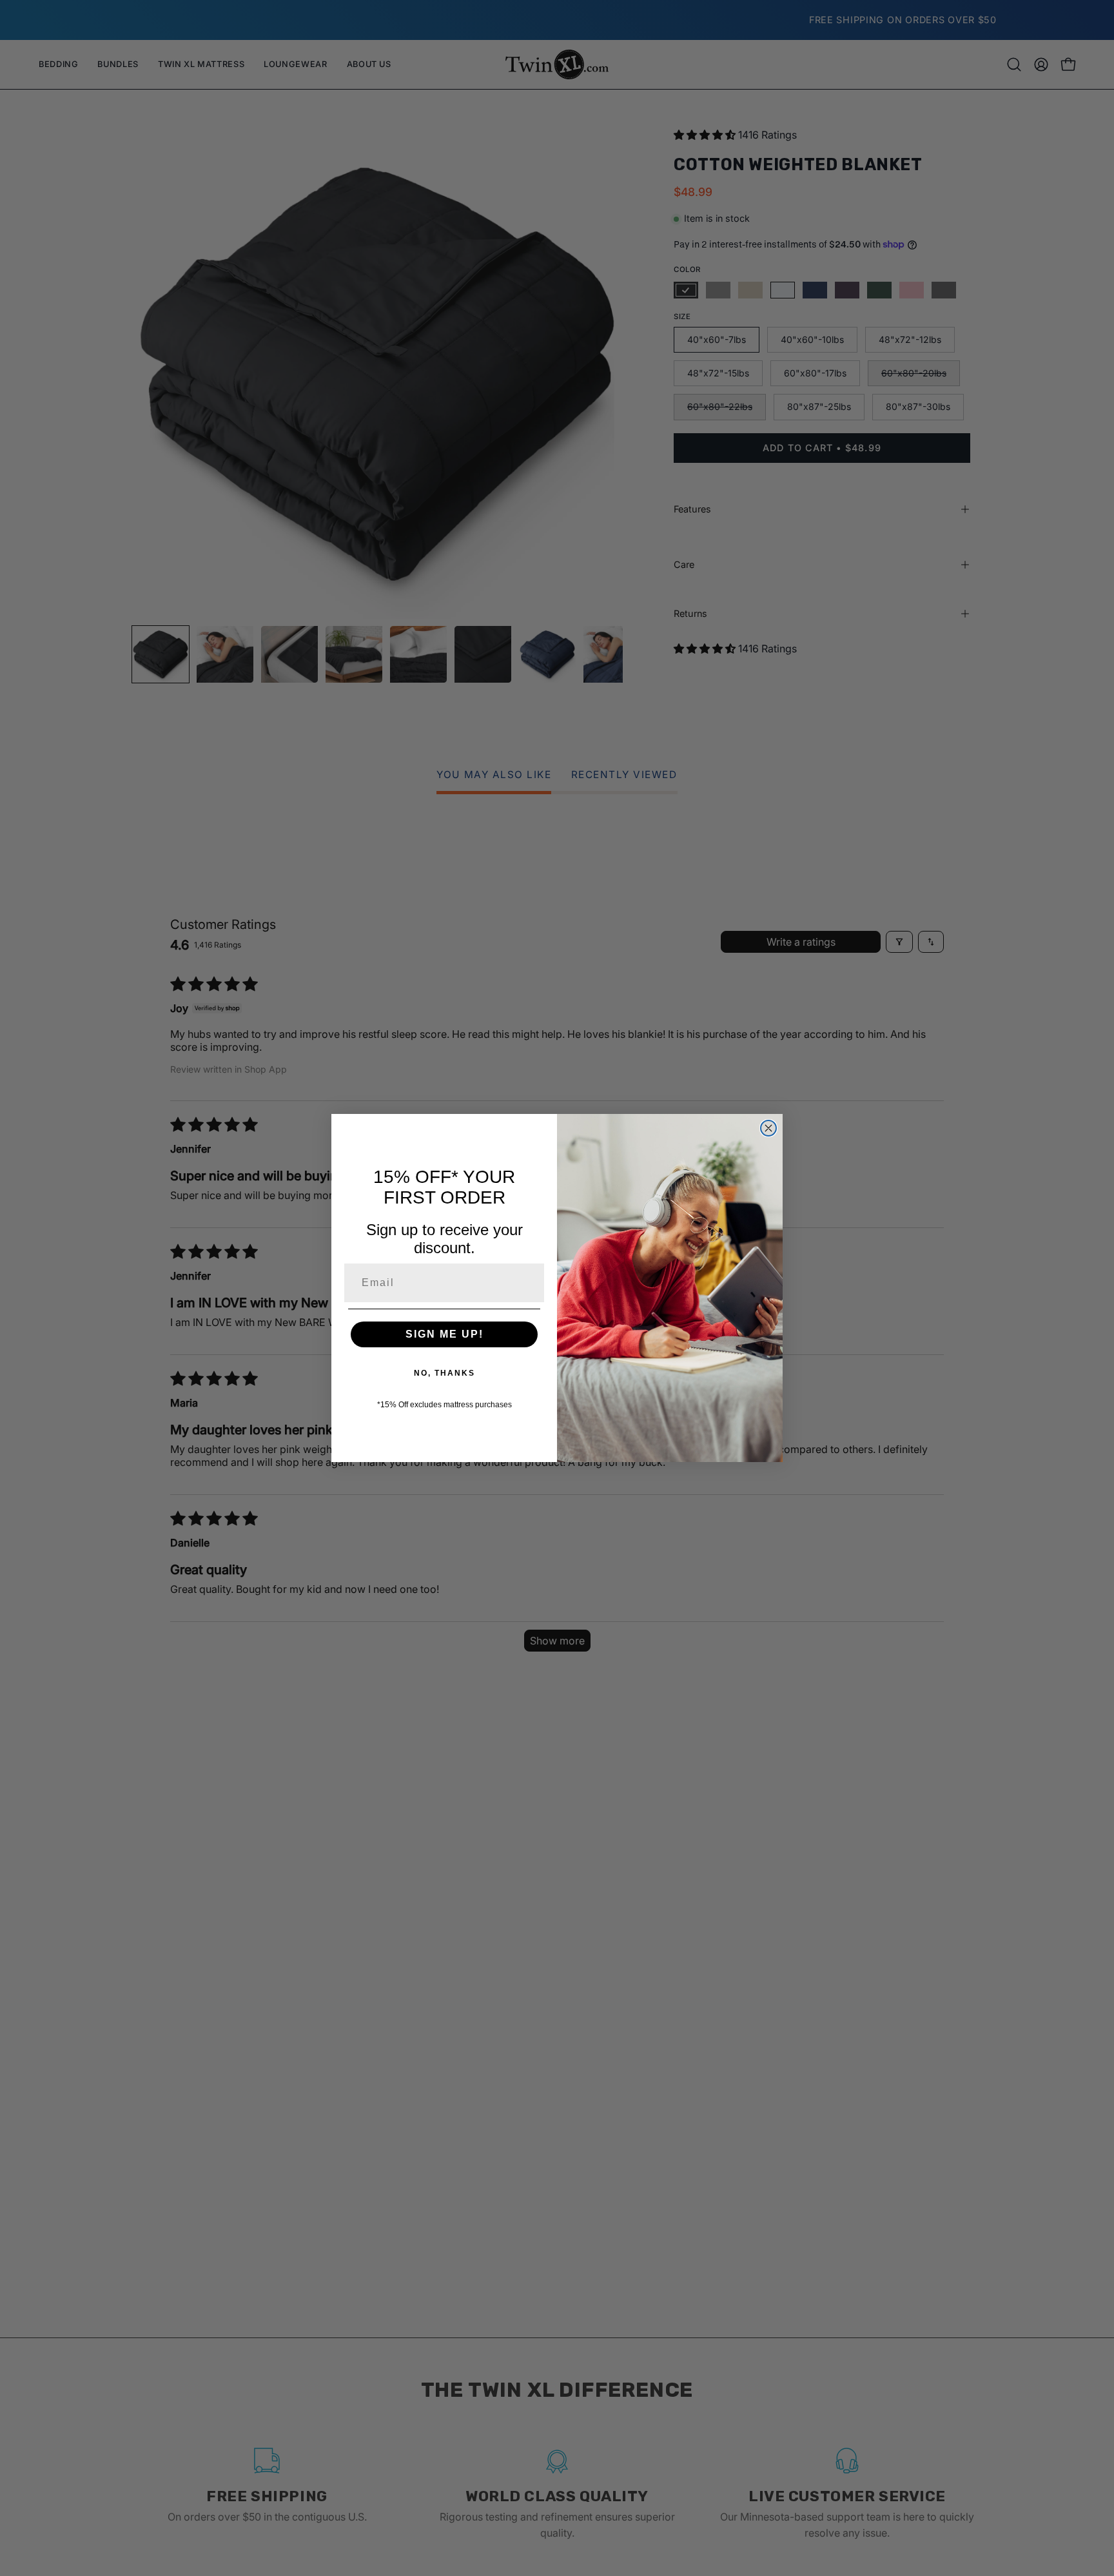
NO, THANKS (445, 1373)
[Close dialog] (768, 1128)
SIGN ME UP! (445, 1334)
